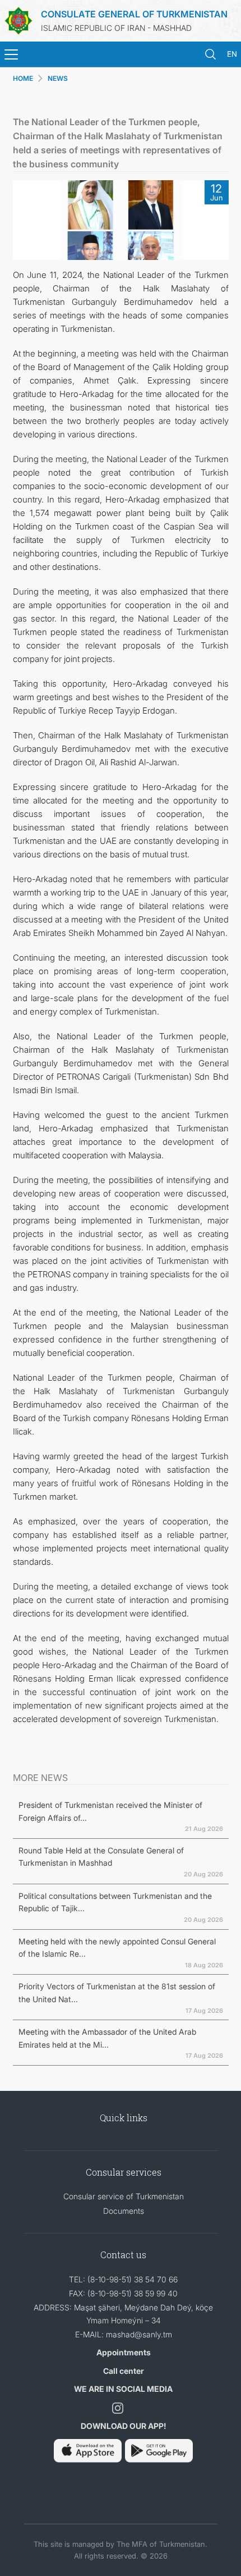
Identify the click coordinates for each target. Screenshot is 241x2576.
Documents (124, 2211)
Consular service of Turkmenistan (124, 2196)
